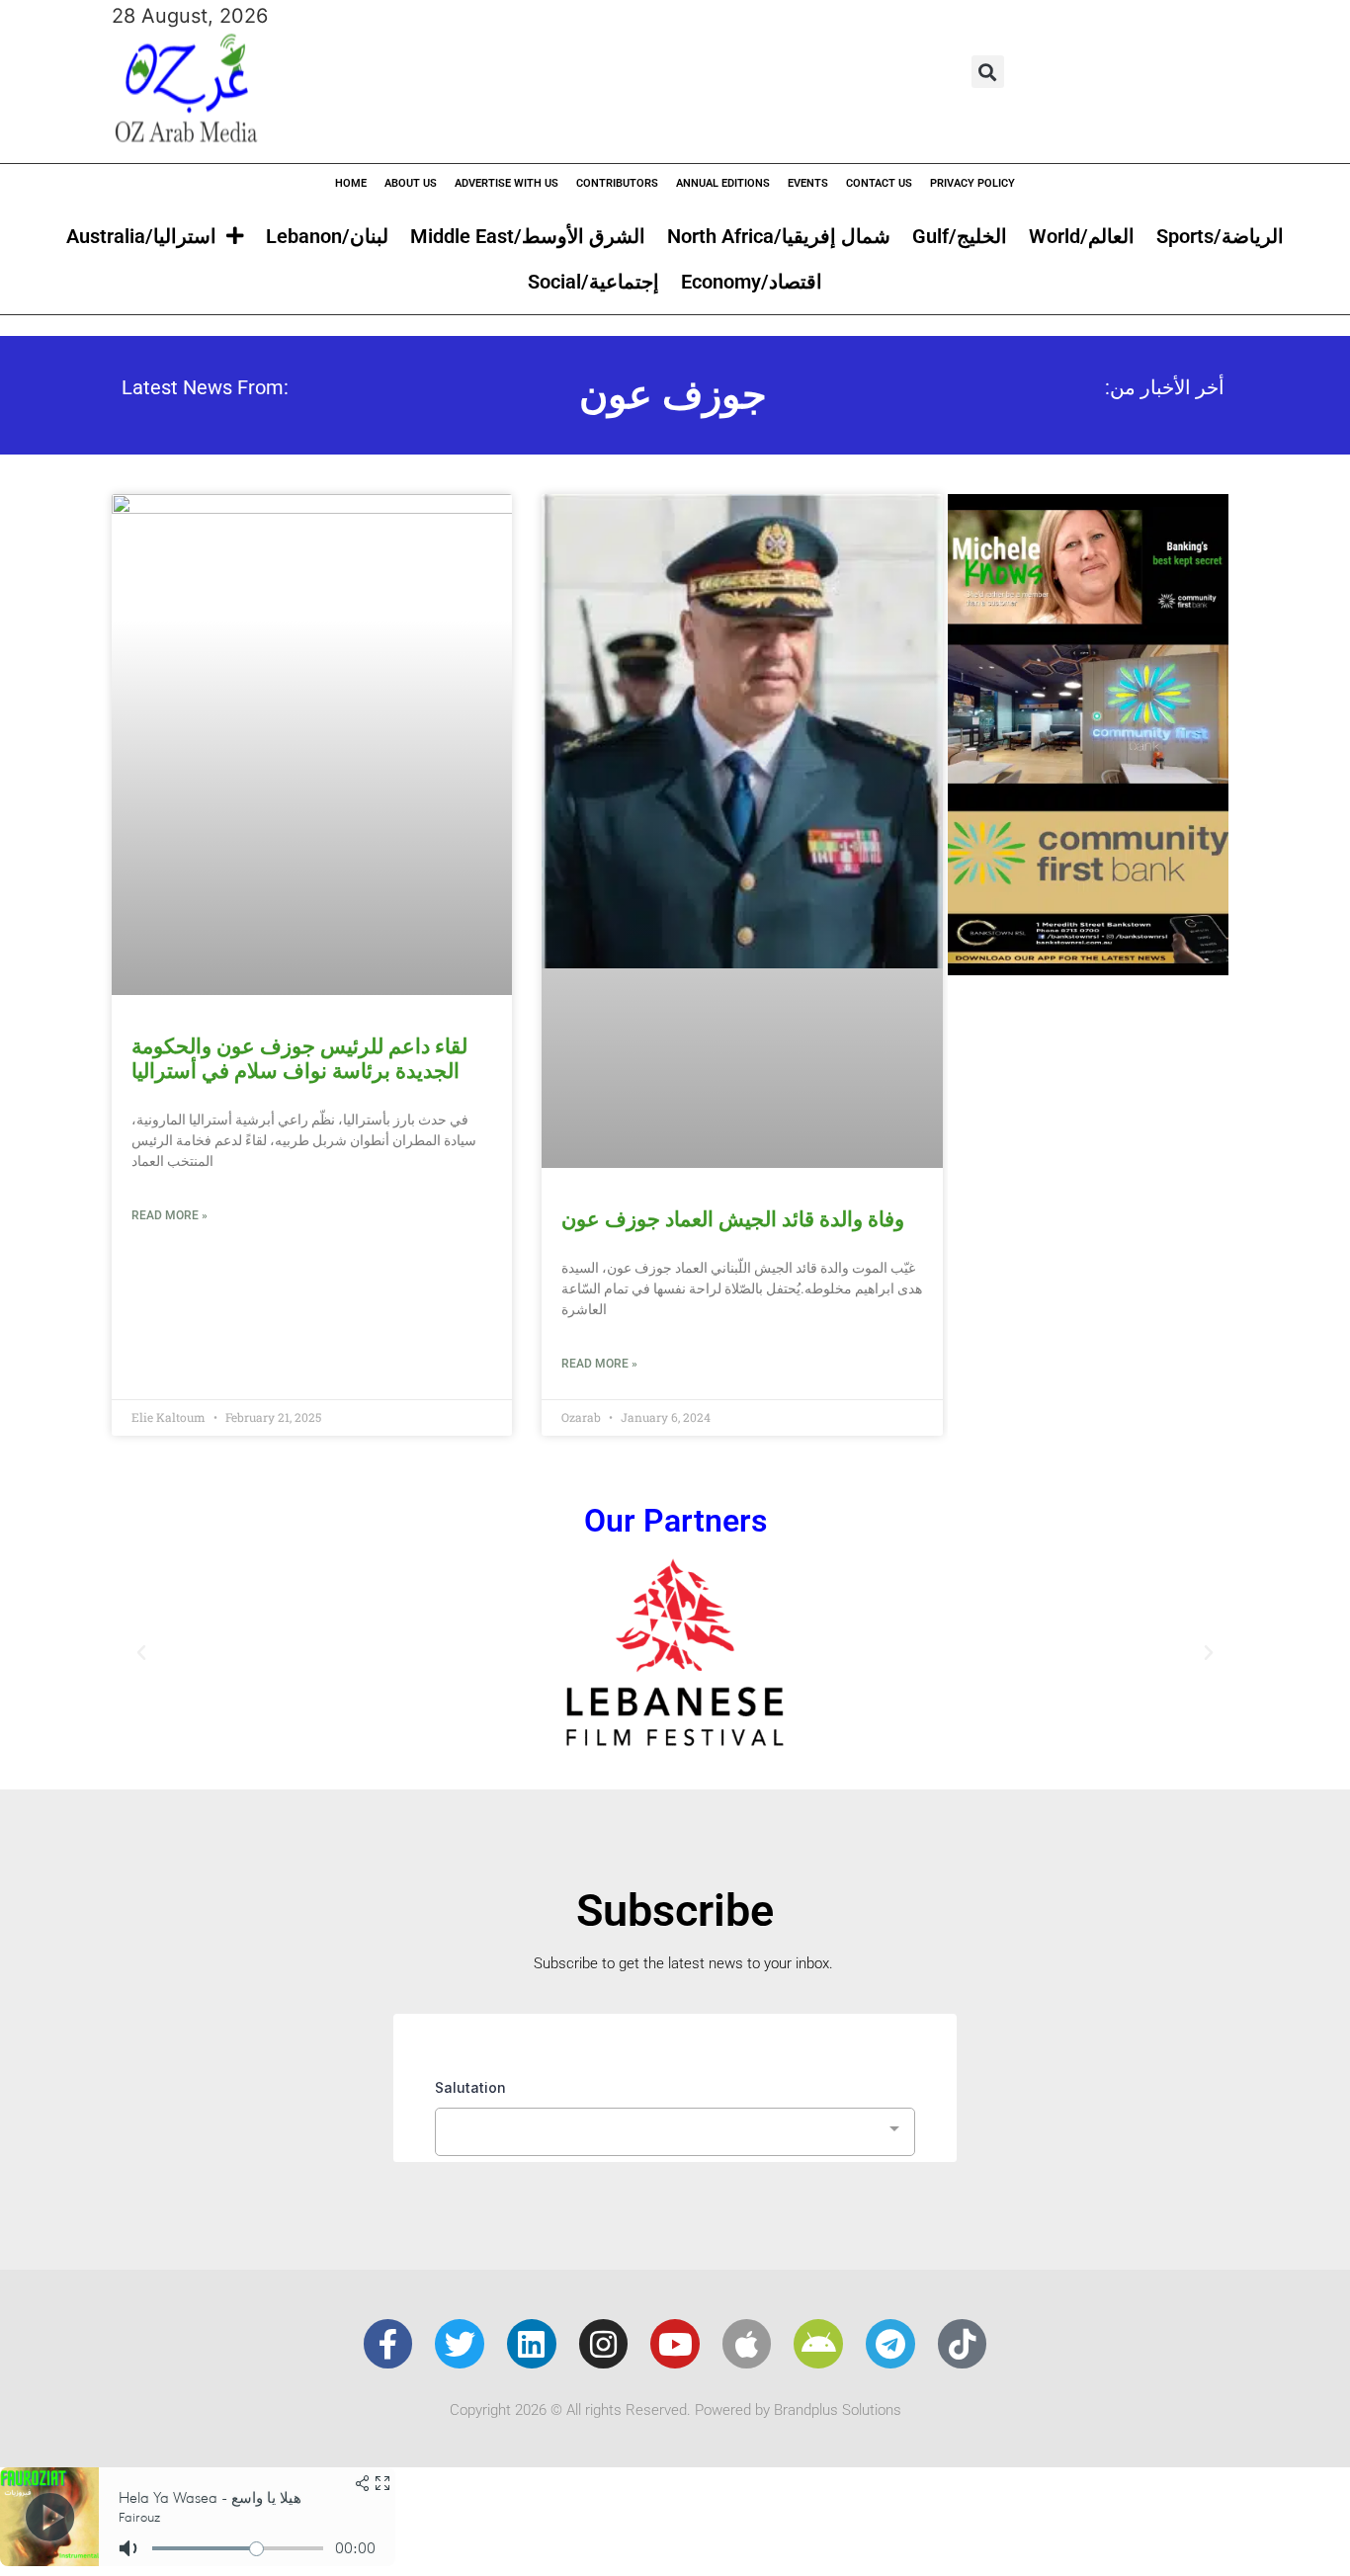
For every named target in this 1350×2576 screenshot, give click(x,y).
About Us (411, 183)
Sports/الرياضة (1220, 236)
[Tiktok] (963, 2344)
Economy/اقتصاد (752, 282)
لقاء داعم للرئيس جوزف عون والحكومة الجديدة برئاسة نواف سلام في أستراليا (299, 1059)
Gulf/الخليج (960, 236)
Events (808, 183)
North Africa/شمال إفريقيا (779, 236)
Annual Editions (723, 183)
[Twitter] (460, 2344)
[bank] (1088, 968)
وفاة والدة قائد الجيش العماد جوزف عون (733, 1219)
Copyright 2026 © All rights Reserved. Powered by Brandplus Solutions (675, 2410)
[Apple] (747, 2344)
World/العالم (1082, 236)
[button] (988, 72)
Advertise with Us (506, 183)
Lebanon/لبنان (327, 236)
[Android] (818, 2344)
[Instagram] (604, 2344)
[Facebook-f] (388, 2344)
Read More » (169, 1215)
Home (351, 183)
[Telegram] (890, 2344)
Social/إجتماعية (593, 282)
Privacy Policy (972, 183)
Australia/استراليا (141, 236)
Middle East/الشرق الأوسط (528, 236)
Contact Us (879, 183)
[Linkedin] (532, 2344)
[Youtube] (675, 2344)
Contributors (617, 183)
